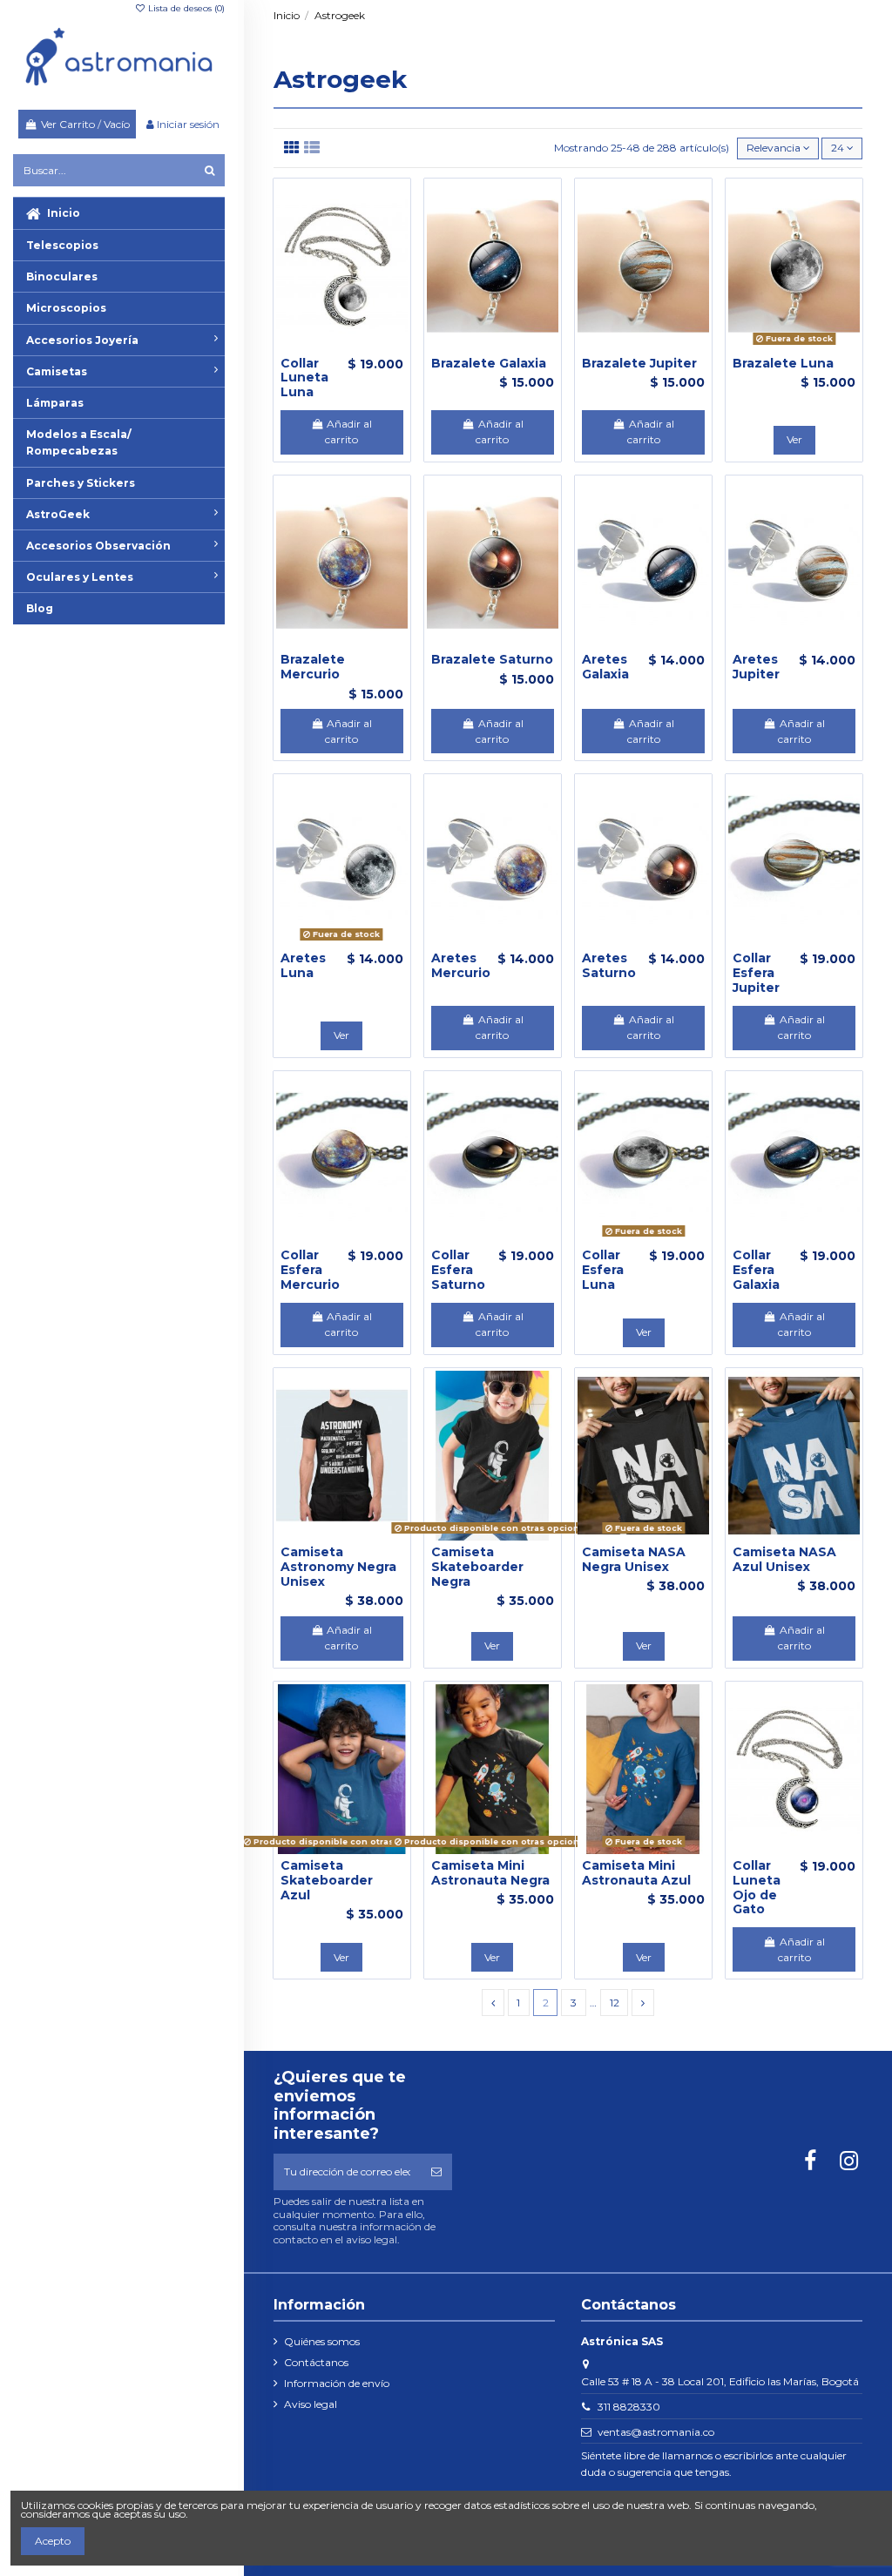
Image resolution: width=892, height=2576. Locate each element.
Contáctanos (316, 2362)
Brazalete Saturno (492, 659)
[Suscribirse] (436, 2172)
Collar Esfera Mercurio (310, 1270)
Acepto (53, 2541)
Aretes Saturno (609, 965)
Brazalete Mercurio (313, 667)
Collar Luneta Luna (304, 378)
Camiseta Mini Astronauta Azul (636, 1873)
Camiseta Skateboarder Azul (327, 1880)
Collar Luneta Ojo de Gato (757, 1887)
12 (615, 2003)
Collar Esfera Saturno (458, 1270)
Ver (794, 439)
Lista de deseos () (185, 8)
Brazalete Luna (783, 363)
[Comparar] (341, 347)
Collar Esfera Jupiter (756, 973)
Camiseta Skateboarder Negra (477, 1567)
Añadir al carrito (348, 432)
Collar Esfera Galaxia (756, 1270)
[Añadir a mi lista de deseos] (321, 347)
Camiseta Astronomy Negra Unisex (338, 1567)
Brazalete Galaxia (489, 363)
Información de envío (337, 2383)
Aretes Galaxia (605, 667)
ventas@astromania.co (656, 2432)
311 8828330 (629, 2407)
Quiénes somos (322, 2341)
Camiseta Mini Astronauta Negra (490, 1873)
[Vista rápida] (362, 347)
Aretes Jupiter (756, 667)
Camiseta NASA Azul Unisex (784, 1559)
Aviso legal (311, 2404)
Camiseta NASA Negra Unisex (634, 1559)
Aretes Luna (303, 965)
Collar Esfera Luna (603, 1270)
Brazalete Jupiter (639, 363)
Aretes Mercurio (461, 965)
